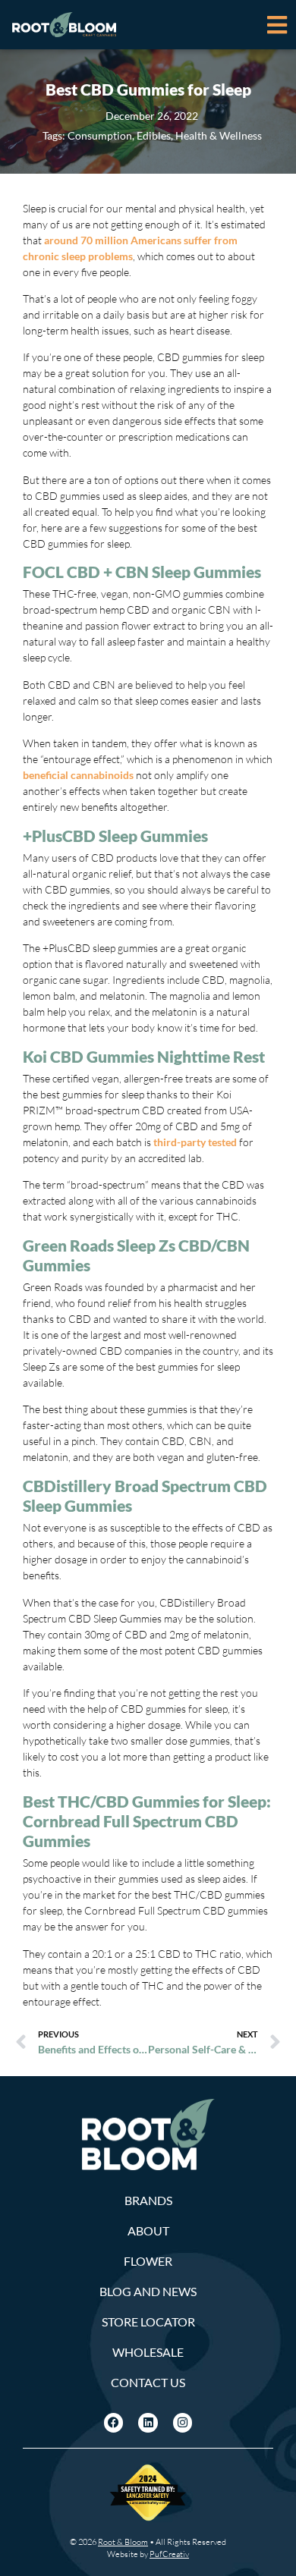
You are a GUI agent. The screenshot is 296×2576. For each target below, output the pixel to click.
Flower (148, 2261)
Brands (148, 2200)
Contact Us (148, 2382)
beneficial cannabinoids (78, 775)
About (148, 2230)
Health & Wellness (219, 135)
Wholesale (148, 2352)
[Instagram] (183, 2423)
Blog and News (148, 2291)
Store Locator (148, 2322)
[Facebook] (114, 2423)
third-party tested (195, 1142)
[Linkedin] (148, 2423)
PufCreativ (169, 2554)
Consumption (100, 135)
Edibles (154, 135)
